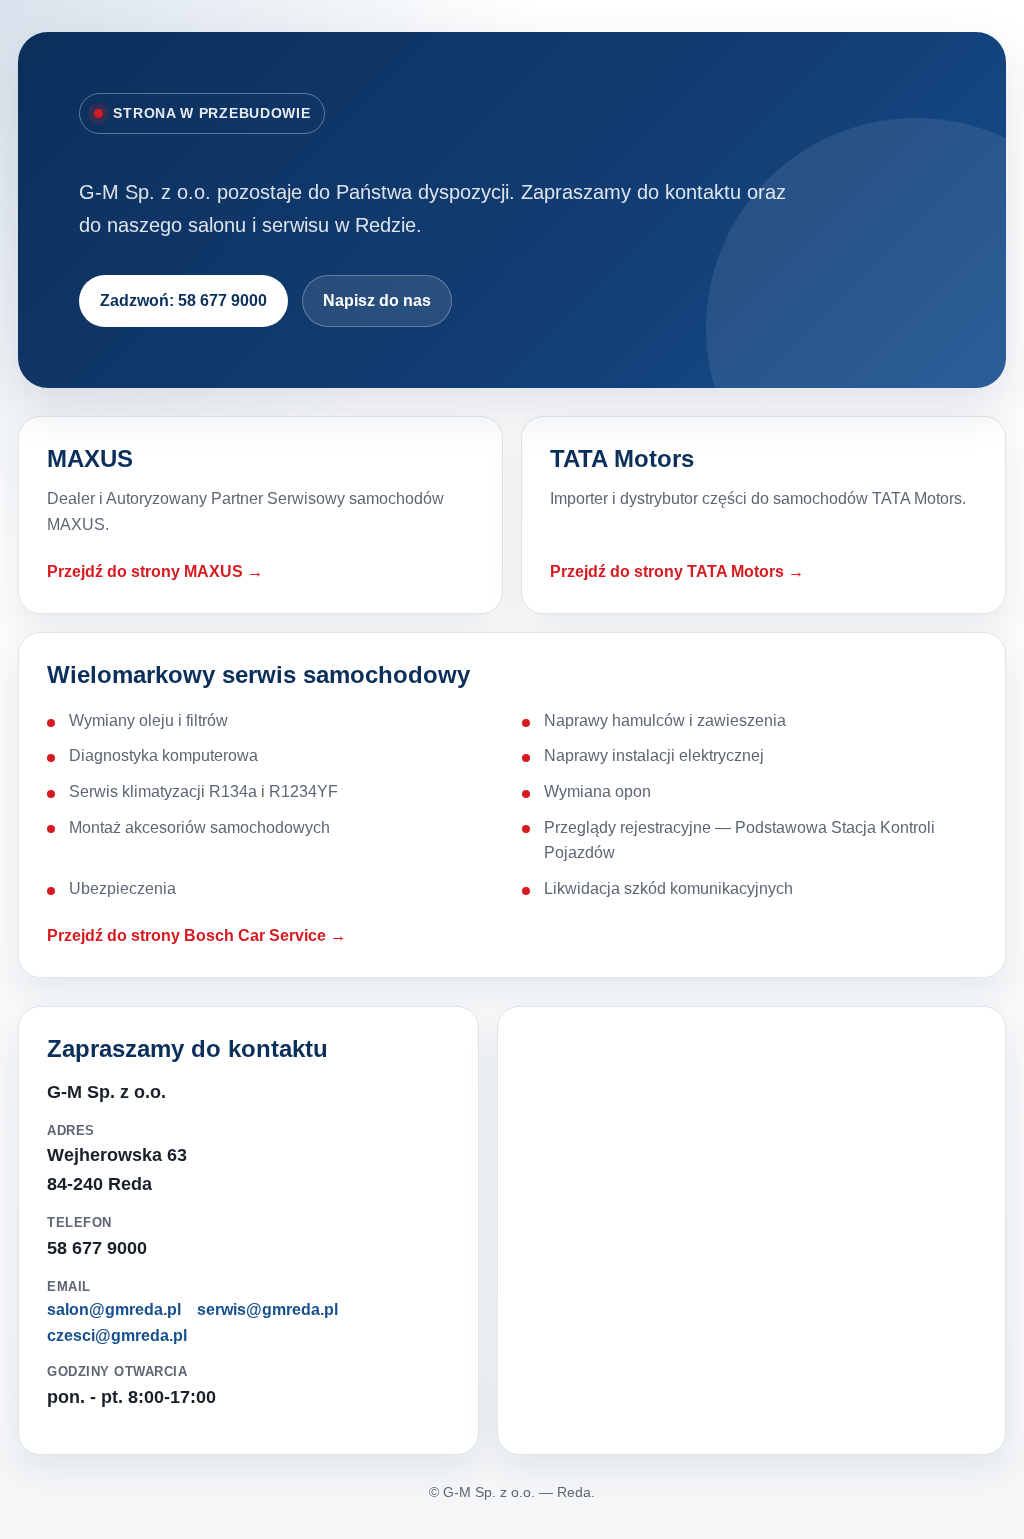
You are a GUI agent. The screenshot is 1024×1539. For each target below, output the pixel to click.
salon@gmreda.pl (114, 1309)
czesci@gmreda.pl (117, 1335)
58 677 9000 (97, 1248)
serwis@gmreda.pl (267, 1309)
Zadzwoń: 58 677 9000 (183, 300)
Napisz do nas (377, 300)
